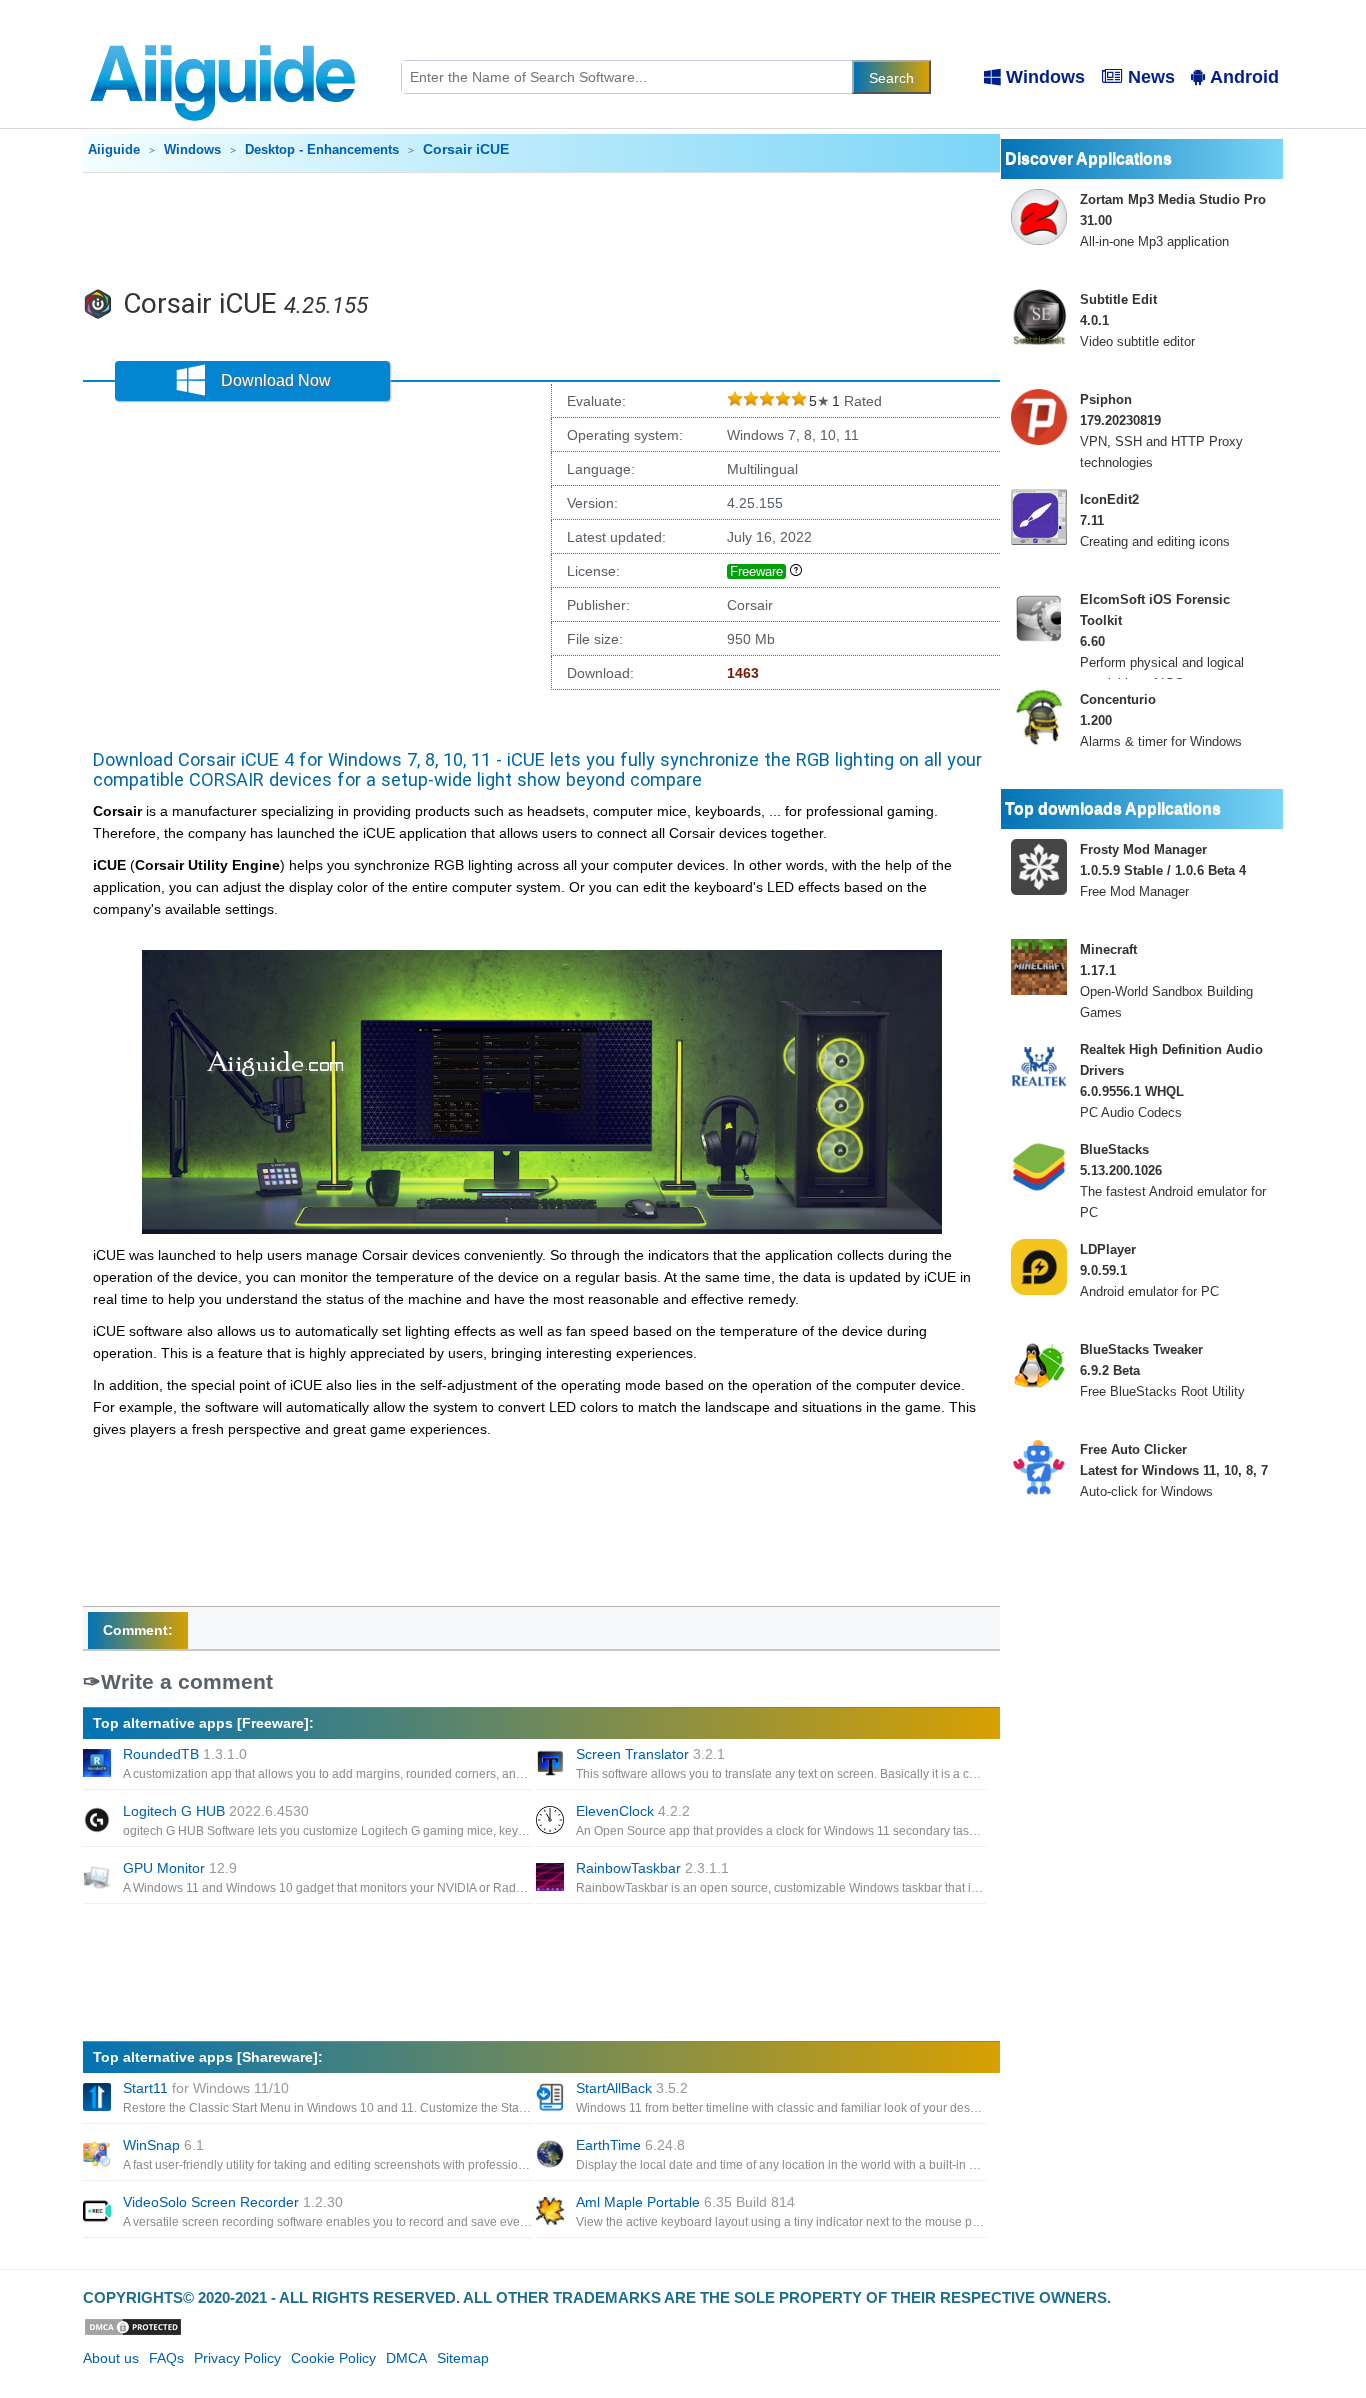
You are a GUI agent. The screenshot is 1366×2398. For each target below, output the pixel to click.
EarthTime (630, 2145)
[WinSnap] (99, 2156)
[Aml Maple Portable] (552, 2213)
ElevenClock (633, 1811)
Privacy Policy (237, 2358)
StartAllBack (632, 2088)
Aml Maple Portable (685, 2202)
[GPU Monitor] (99, 1879)
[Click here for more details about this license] (796, 571)
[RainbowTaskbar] (552, 1879)
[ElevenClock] (552, 1822)
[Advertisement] (542, 228)
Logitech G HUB (216, 1811)
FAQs (166, 2358)
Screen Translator (650, 1754)
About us (111, 2358)
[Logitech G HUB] (99, 1822)
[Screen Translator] (552, 1765)
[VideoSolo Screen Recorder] (99, 2213)
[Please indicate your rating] (735, 401)
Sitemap (463, 2358)
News (1151, 77)
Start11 (206, 2088)
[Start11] (99, 2099)
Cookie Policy (333, 2358)
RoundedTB (185, 1754)
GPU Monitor (180, 1868)
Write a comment (187, 1681)
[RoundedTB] (99, 1765)
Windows (1045, 77)
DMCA (406, 2358)
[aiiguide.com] (224, 35)
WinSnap (163, 2145)
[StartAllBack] (552, 2099)
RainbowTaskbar (652, 1868)
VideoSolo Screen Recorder (233, 2202)
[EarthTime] (552, 2156)
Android (1244, 77)
